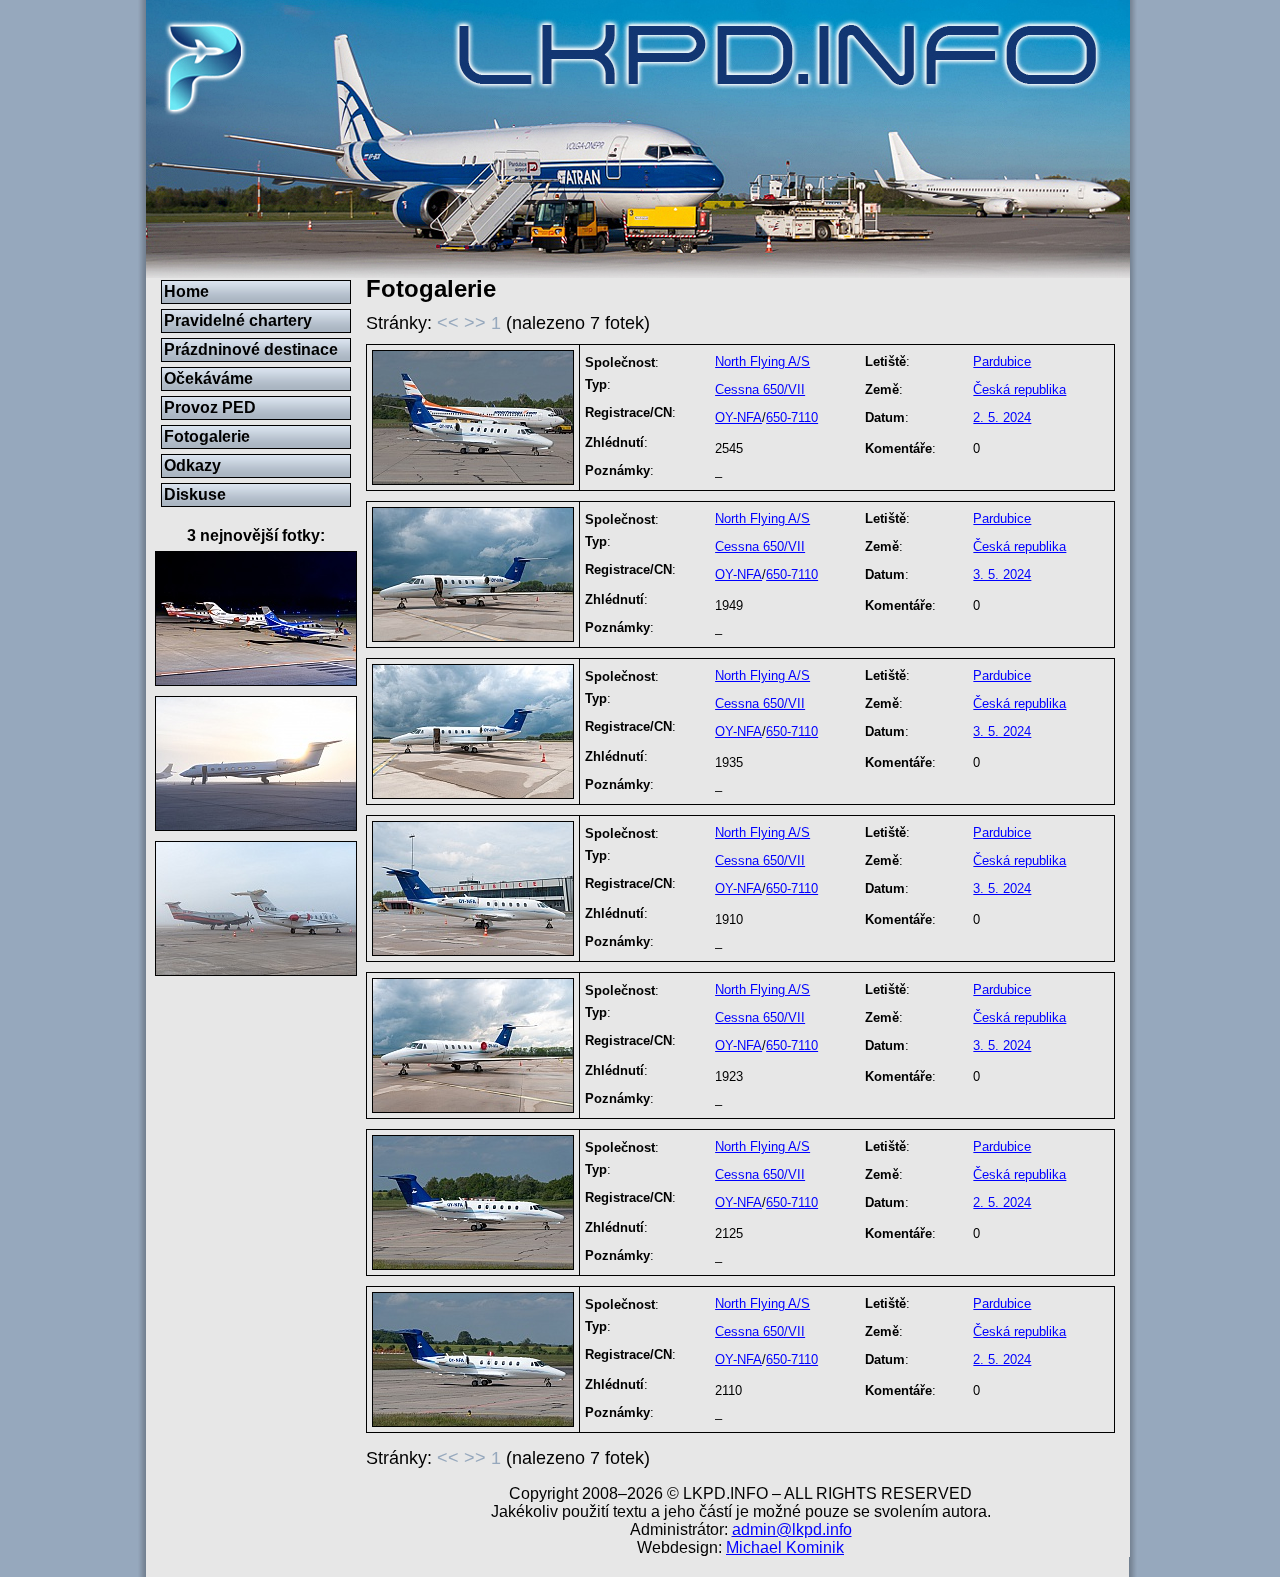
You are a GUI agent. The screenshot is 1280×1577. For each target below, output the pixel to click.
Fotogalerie (207, 436)
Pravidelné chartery (238, 320)
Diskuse (195, 494)
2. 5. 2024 (1002, 417)
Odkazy (192, 465)
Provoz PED (210, 407)
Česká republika (1019, 389)
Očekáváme (208, 378)
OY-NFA (738, 417)
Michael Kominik (785, 1547)
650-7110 (792, 417)
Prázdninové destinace (251, 349)
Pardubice (1002, 361)
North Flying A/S (762, 361)
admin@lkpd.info (792, 1529)
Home (186, 291)
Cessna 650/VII (760, 389)
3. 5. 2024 (1002, 574)
